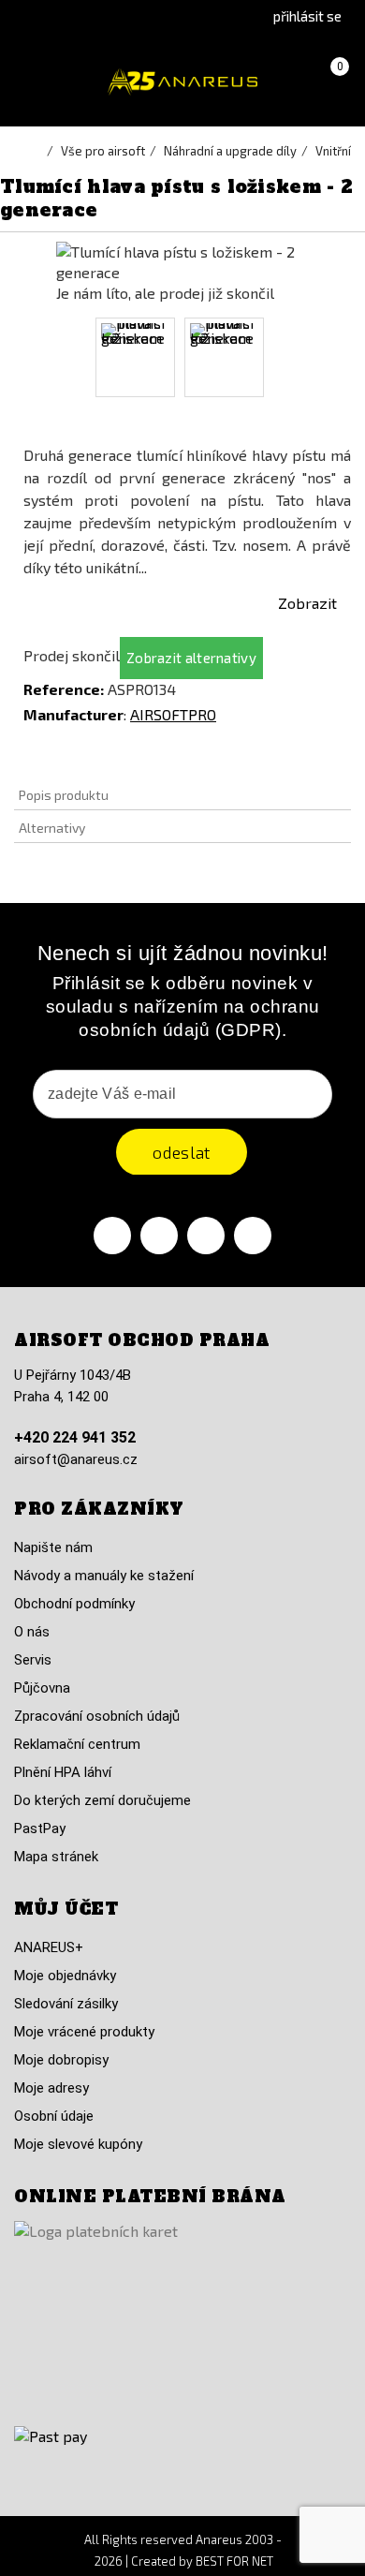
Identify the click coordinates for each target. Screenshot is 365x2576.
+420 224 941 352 (75, 1437)
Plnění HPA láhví (63, 1772)
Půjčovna (42, 1688)
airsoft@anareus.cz (76, 1459)
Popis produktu (64, 795)
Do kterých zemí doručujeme (102, 1800)
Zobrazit (307, 603)
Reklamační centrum (77, 1744)
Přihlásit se (307, 16)
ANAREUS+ (49, 1947)
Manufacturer (73, 714)
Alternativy (52, 828)
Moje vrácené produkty (84, 2032)
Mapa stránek (56, 1857)
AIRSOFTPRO (173, 714)
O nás (32, 1632)
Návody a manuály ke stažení (104, 1576)
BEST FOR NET (234, 2561)
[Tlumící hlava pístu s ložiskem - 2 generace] (135, 357)
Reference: (64, 689)
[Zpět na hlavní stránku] (37, 151)
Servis (33, 1660)
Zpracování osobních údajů (97, 1716)
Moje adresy (51, 2088)
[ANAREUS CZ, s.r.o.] (182, 82)
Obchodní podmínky (74, 1604)
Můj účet (66, 1909)
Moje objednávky (65, 1976)
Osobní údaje (54, 2116)
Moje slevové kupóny (78, 2144)
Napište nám (53, 1547)
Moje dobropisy (61, 2060)
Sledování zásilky (66, 2004)
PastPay (40, 1828)
